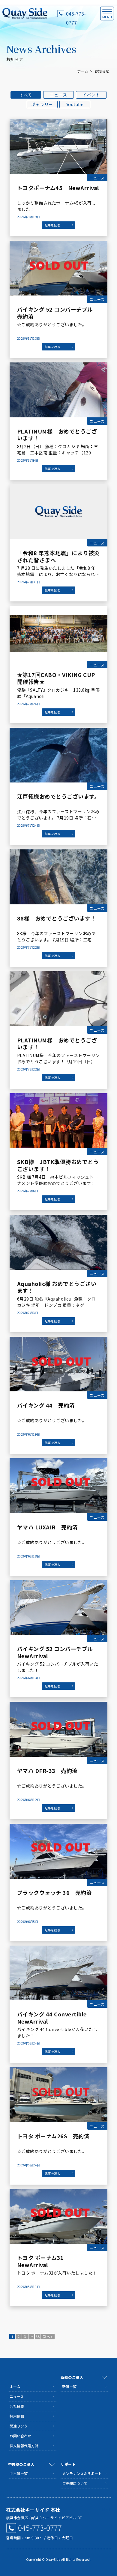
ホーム (83, 71)
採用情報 (17, 2416)
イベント (91, 95)
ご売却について (75, 2483)
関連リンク (19, 2426)
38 (38, 2336)
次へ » (48, 2336)
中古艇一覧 (19, 2473)
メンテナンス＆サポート (82, 2473)
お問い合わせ (20, 2436)
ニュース (58, 95)
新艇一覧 (69, 2386)
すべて (26, 95)
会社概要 (17, 2406)
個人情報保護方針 (24, 2446)
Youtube (75, 104)
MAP (107, 2510)
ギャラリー (42, 104)
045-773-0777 (76, 14)
